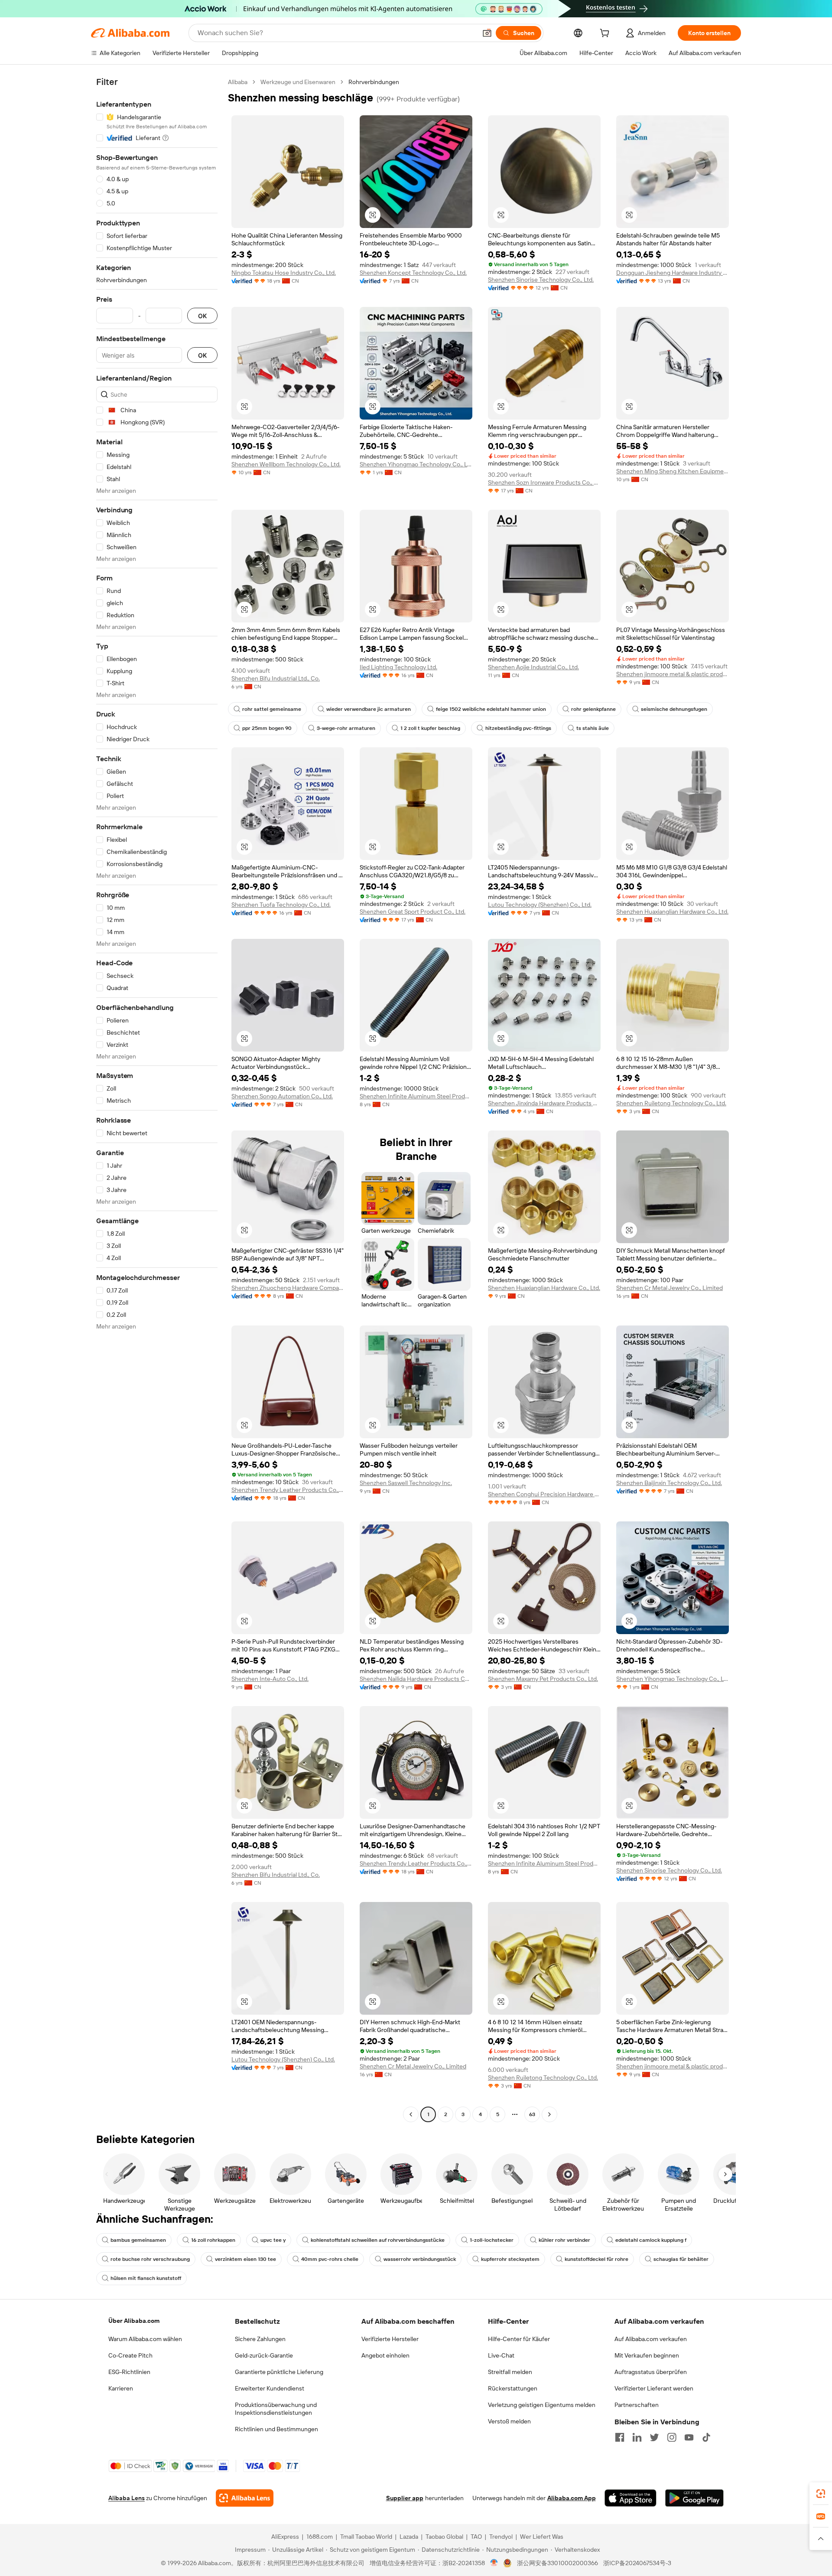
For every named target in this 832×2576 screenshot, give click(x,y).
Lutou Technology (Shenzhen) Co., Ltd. (540, 905)
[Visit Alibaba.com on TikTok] (706, 2437)
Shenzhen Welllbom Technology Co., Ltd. (286, 464)
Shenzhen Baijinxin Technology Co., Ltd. (669, 1483)
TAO (476, 2537)
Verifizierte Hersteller (390, 2339)
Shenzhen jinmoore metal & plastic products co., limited (673, 674)
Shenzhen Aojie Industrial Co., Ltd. (533, 667)
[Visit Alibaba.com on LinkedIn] (637, 2437)
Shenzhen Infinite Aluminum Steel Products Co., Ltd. (416, 1096)
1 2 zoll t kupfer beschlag (430, 728)
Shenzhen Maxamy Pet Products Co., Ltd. (543, 1679)
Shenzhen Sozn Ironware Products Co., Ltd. (544, 482)
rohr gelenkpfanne (593, 709)
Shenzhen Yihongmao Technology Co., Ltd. (416, 464)
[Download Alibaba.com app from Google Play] (694, 2498)
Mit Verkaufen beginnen (647, 2355)
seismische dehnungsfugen (674, 709)
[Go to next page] (549, 2114)
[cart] (606, 34)
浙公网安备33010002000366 (557, 2563)
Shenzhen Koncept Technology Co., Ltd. (413, 273)
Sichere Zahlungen (260, 2339)
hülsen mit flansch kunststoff (146, 2278)
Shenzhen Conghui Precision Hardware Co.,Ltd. (544, 1494)
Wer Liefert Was (542, 2537)
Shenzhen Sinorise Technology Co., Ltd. (541, 280)
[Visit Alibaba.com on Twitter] (654, 2437)
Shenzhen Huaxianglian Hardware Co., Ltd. (672, 912)
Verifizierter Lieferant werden (654, 2388)
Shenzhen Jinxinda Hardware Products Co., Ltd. (544, 1103)
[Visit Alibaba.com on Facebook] (620, 2437)
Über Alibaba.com (134, 2321)
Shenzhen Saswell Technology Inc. (406, 1483)
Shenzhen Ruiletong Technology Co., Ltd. (671, 1103)
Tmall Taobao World (366, 2537)
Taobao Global (444, 2537)
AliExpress (285, 2537)
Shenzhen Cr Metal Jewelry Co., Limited (669, 1288)
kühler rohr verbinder (564, 2240)
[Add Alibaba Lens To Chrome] (245, 2498)
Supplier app (405, 2498)
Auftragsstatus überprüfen (651, 2372)
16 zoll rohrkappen (213, 2240)
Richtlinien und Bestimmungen (276, 2429)
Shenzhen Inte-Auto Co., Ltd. (270, 1679)
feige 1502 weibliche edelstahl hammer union (491, 709)
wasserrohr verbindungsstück (420, 2259)
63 (532, 2114)
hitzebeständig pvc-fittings (518, 728)
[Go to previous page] (411, 2114)
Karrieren (121, 2388)
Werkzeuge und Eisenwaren (298, 82)
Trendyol (501, 2537)
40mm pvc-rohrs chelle (330, 2259)
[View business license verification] (494, 2563)
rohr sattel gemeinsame (272, 709)
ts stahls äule (593, 728)
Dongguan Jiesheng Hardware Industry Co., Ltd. (673, 273)
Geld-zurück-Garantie (264, 2355)
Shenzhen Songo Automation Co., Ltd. (282, 1096)
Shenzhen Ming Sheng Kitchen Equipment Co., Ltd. (673, 471)
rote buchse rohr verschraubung (150, 2259)
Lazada (409, 2537)
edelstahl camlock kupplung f (651, 2240)
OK (202, 316)
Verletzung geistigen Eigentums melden (542, 2405)
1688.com (320, 2537)
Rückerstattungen (513, 2388)
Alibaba (238, 82)
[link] (821, 2494)
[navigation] (157, 1099)
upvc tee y (273, 2240)
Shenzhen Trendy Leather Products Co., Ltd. (288, 1490)
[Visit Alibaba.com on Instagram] (672, 2437)
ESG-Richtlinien (129, 2372)
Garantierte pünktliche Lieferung (279, 2372)
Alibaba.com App (572, 2498)
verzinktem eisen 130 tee (245, 2259)
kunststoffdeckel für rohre (596, 2259)
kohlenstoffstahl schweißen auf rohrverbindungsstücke (378, 2240)
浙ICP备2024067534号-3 (637, 2563)
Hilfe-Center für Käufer (519, 2339)
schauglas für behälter (681, 2259)
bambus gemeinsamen (138, 2240)
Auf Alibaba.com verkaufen (651, 2339)
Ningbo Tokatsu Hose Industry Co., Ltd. (284, 273)
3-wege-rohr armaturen (346, 728)
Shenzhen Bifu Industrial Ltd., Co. (276, 678)
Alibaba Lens (127, 2498)
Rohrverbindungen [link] (374, 82)
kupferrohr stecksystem (510, 2259)
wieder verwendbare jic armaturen (369, 709)
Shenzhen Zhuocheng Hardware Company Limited (288, 1288)
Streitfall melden (510, 2372)
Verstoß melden (509, 2421)
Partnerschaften (637, 2405)
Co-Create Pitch (130, 2355)
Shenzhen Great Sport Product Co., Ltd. (413, 912)
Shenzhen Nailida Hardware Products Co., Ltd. (416, 1679)
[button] (487, 33)
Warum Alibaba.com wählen (145, 2339)
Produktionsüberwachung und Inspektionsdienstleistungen (276, 2409)
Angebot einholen (385, 2355)
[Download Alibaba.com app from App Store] (630, 2498)
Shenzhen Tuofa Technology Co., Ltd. (281, 905)
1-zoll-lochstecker (492, 2240)
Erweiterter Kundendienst (270, 2388)
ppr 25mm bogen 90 (267, 728)
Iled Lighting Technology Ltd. (398, 667)
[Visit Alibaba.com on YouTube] (689, 2437)
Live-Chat (501, 2355)
